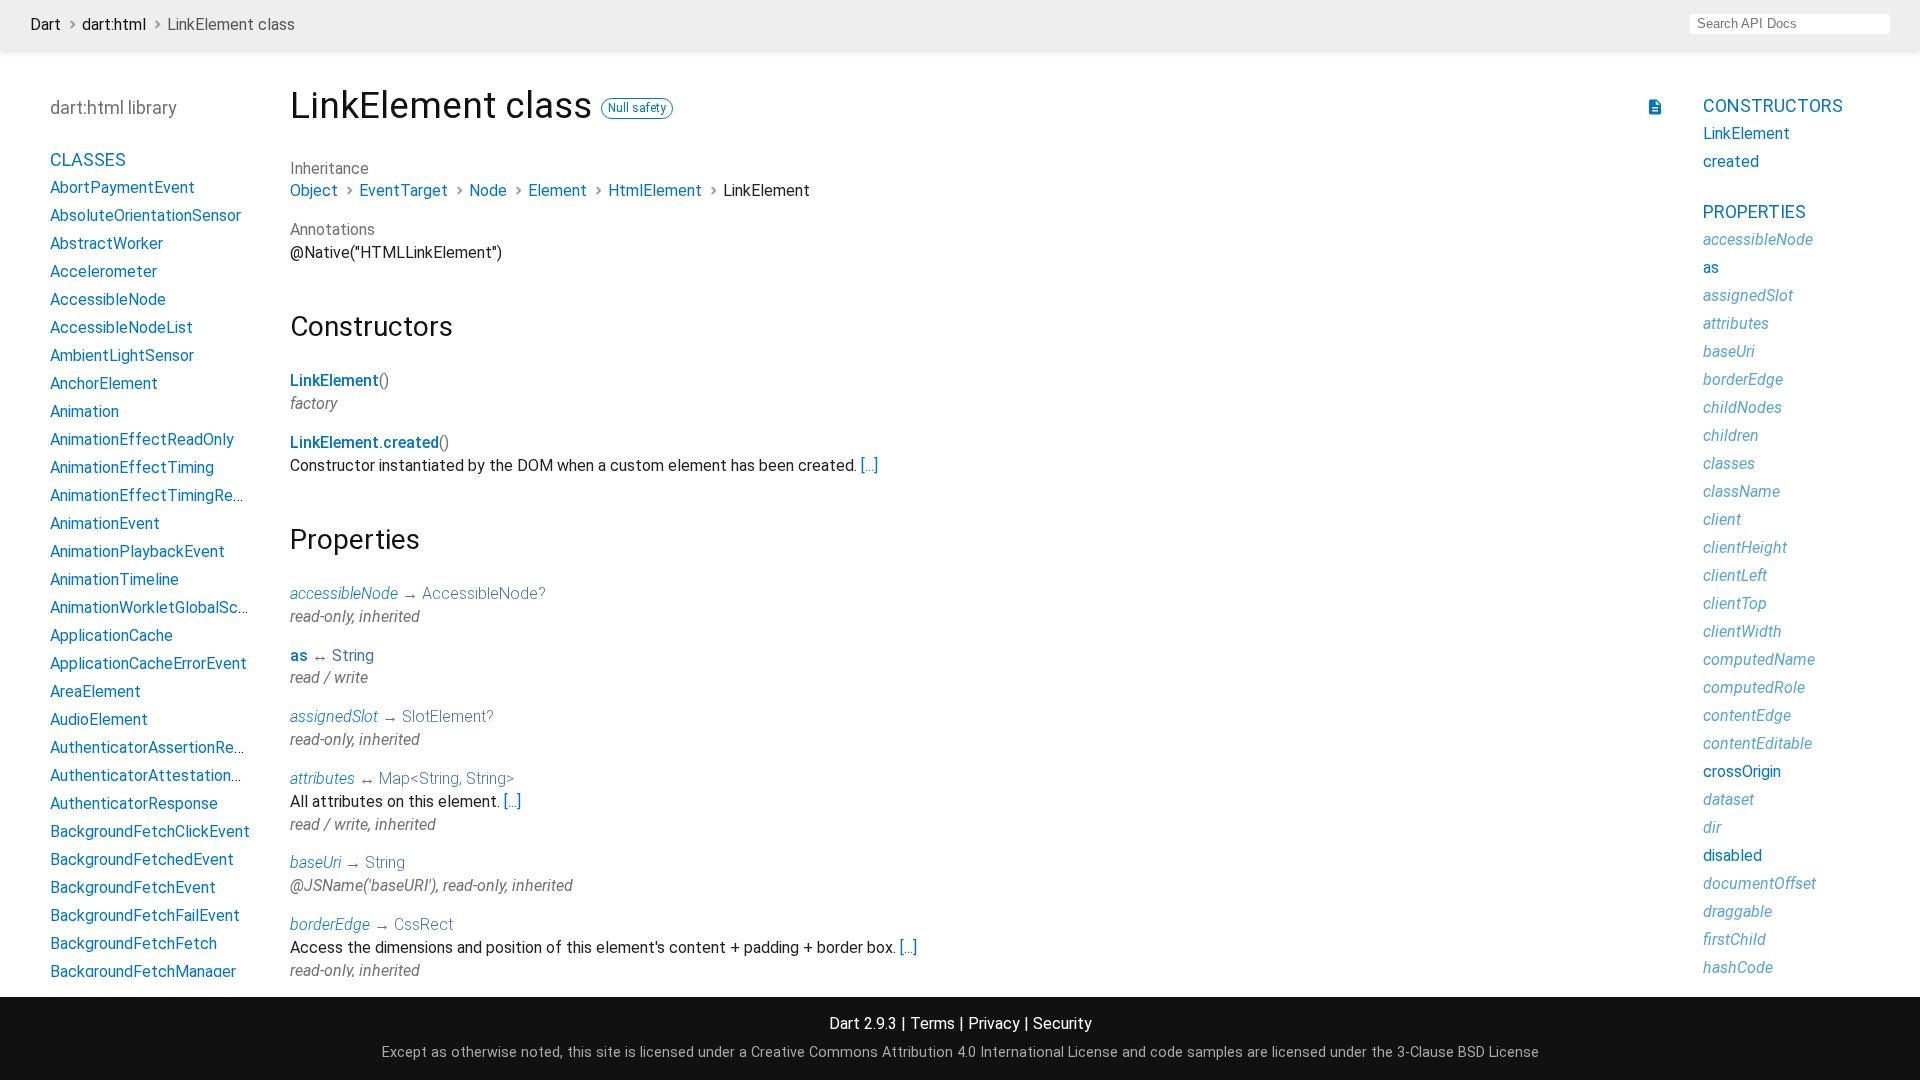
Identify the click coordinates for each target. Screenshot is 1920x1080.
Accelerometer (103, 271)
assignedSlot (334, 716)
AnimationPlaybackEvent (137, 551)
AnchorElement (104, 383)
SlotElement (444, 716)
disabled (1732, 855)
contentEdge (1747, 715)
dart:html (114, 24)
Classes (88, 159)
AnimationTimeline (114, 579)
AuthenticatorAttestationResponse (175, 775)
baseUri (315, 862)
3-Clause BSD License (1468, 1052)
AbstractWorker (106, 243)
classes (1729, 463)
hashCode (1738, 967)
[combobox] (1790, 24)
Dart (45, 24)
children (1731, 435)
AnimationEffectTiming (132, 467)
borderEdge (330, 924)
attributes (322, 778)
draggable (1737, 911)
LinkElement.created (364, 442)
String (353, 655)
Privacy (994, 1023)
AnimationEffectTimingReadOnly (165, 495)
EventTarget (403, 190)
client (1722, 519)
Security (1062, 1023)
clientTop (1735, 603)
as (299, 655)
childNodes (1742, 407)
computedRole (1754, 687)
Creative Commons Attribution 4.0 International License (934, 1052)
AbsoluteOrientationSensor (145, 215)
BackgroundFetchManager (143, 971)
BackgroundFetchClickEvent (150, 831)
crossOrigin (1742, 771)
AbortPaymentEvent (122, 187)
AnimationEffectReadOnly (142, 439)
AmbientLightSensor (122, 355)
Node (488, 190)
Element (557, 190)
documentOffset (1759, 883)
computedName (1759, 659)
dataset (1728, 799)
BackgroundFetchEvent (133, 887)
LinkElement (334, 380)
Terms (932, 1023)
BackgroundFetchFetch (133, 943)
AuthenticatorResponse (134, 803)
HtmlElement (655, 190)
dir (1712, 827)
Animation (84, 411)
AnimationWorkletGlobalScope (157, 607)
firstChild (1734, 939)
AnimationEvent (105, 523)
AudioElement (99, 719)
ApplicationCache (111, 635)
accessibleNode (344, 593)
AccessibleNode (108, 299)
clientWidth (1742, 631)
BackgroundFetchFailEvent (145, 915)
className (1741, 491)
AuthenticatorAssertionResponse (167, 747)
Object (314, 190)
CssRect (423, 924)
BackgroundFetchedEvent (142, 859)
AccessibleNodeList (121, 327)
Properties (1754, 211)
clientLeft (1735, 575)
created (1731, 161)
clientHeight (1745, 547)
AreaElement (95, 691)
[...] (869, 465)
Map (394, 778)
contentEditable (1757, 743)
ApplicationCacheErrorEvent (148, 663)
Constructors (1773, 105)
